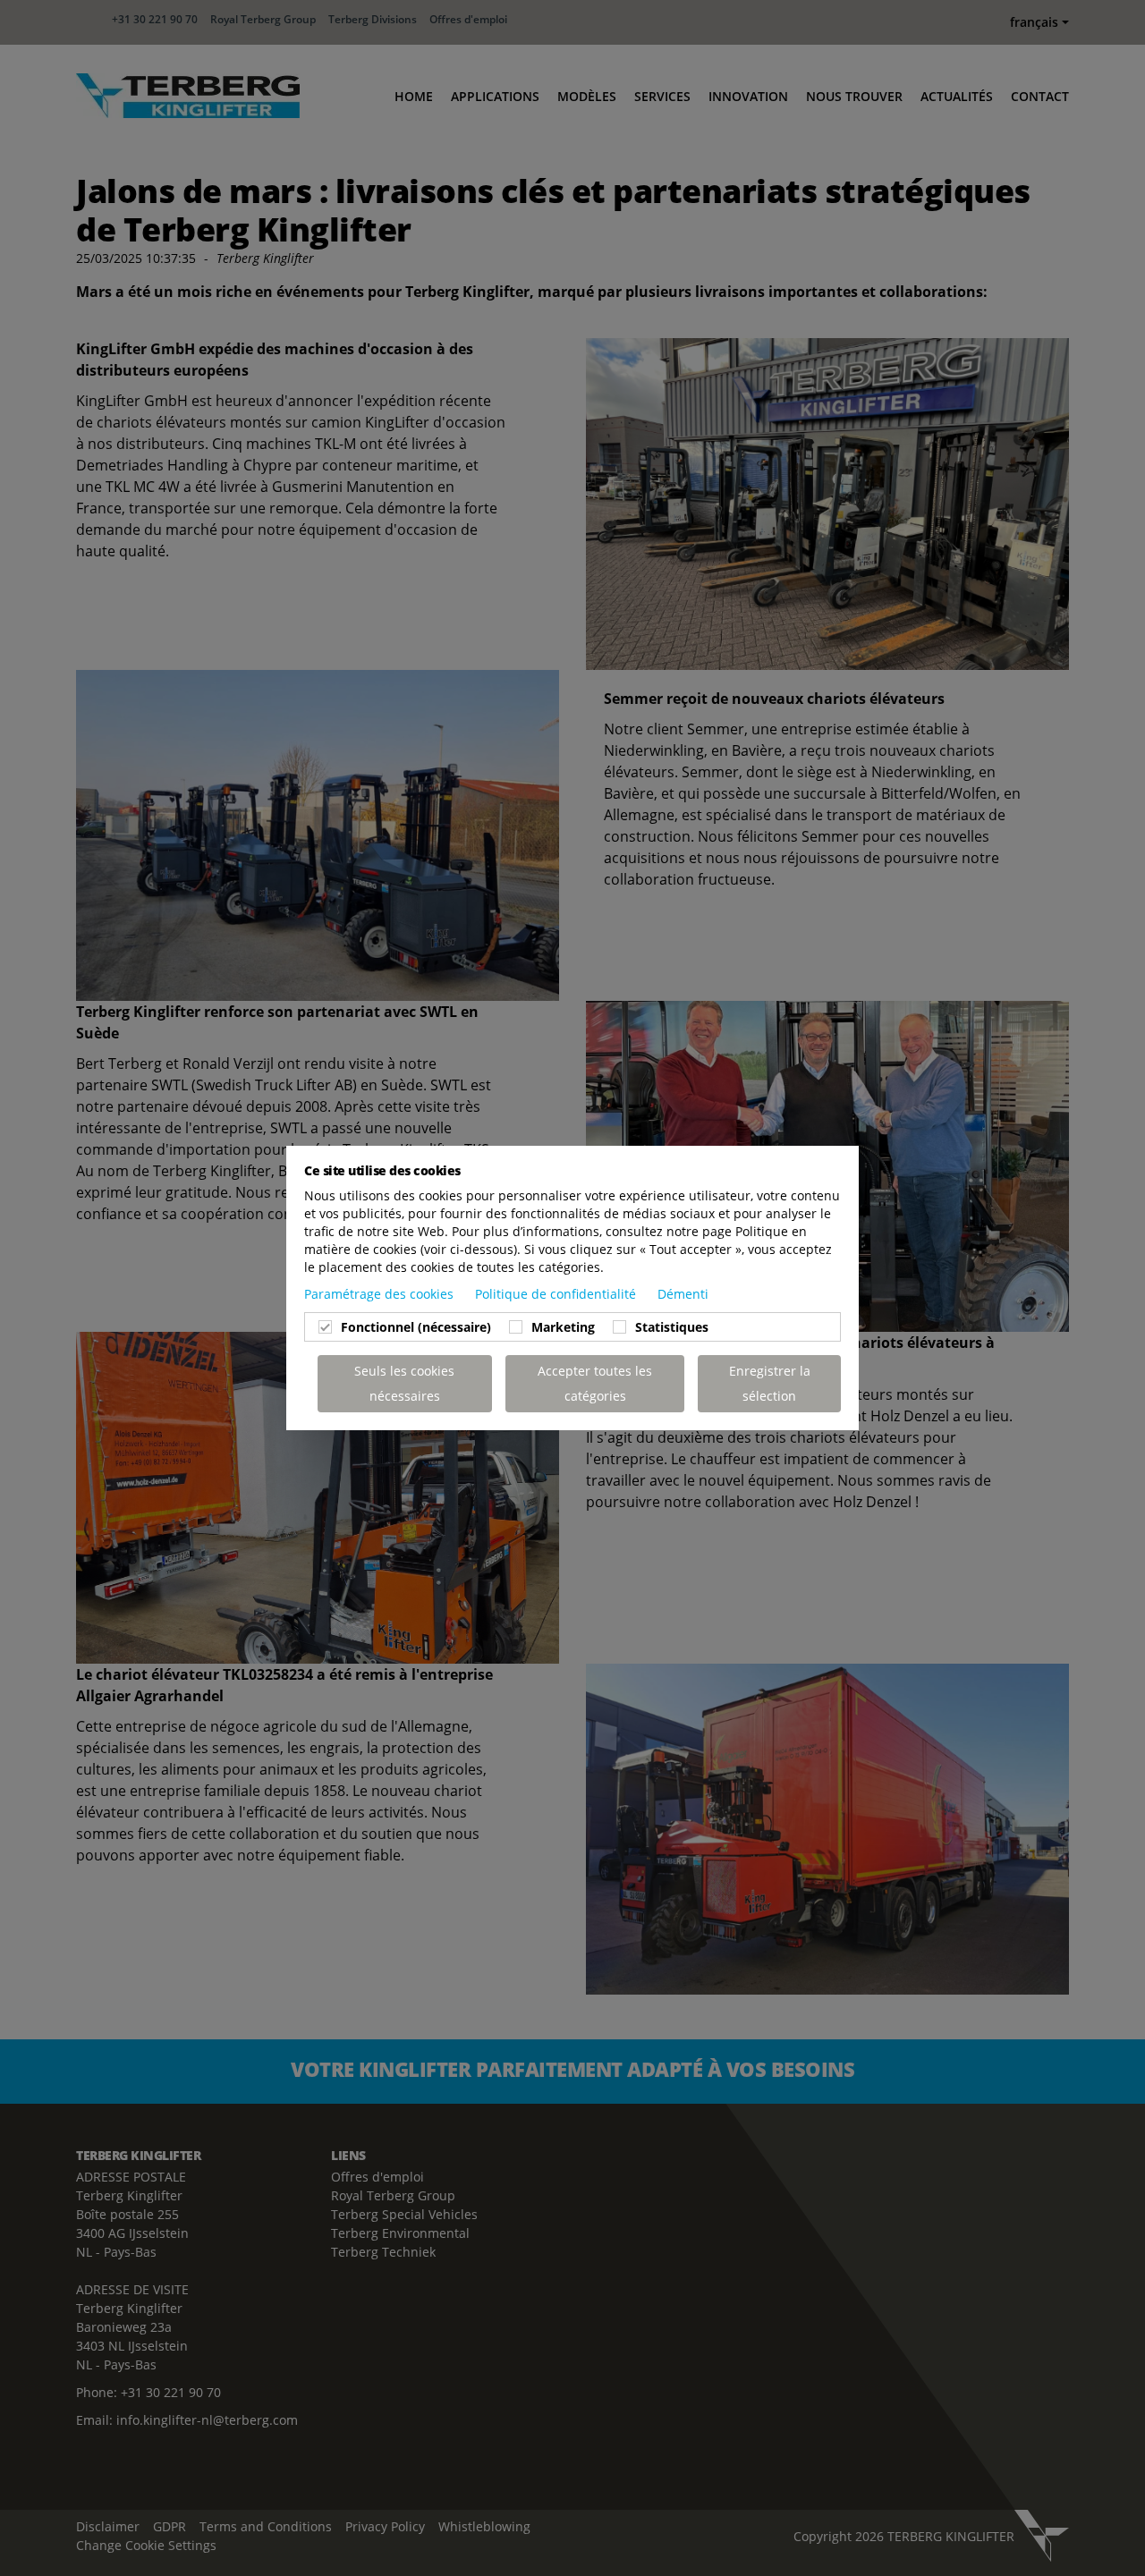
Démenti (683, 1294)
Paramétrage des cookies (381, 1294)
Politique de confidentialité (557, 1294)
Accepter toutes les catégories (595, 1383)
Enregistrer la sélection (770, 1383)
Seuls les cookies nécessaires (404, 1383)
